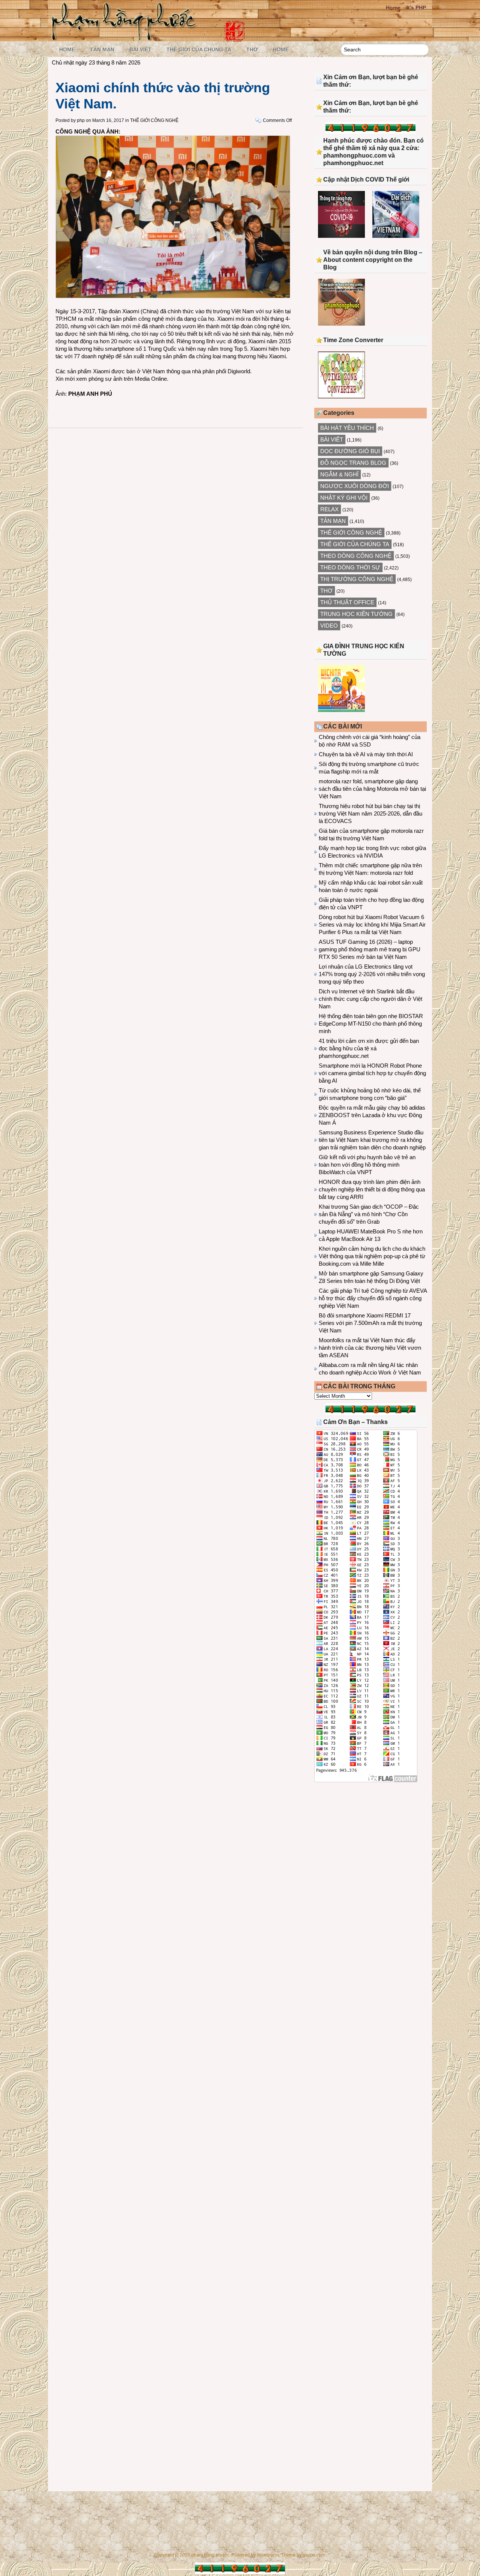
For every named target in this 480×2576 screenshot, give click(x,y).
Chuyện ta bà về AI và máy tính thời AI (366, 754)
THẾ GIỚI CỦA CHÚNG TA (199, 50)
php (81, 120)
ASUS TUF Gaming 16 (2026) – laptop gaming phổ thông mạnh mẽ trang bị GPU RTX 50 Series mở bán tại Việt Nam (370, 949)
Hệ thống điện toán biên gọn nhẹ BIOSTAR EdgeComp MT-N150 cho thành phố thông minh (371, 1024)
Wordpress (268, 2555)
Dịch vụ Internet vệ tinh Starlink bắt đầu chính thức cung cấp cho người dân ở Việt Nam (370, 999)
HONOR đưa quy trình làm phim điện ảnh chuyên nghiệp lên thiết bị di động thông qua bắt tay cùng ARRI (372, 1189)
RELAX (329, 509)
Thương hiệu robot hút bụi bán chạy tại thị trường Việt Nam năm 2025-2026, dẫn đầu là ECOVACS (370, 813)
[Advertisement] (370, 1850)
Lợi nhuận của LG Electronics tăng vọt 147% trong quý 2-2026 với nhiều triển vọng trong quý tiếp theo (372, 974)
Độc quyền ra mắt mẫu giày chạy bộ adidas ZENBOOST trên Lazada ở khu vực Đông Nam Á (372, 1115)
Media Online (151, 379)
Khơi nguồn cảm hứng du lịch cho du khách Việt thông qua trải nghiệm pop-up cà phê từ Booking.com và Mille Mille (372, 1256)
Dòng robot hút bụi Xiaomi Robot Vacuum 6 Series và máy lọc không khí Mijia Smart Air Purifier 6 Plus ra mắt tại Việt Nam (372, 925)
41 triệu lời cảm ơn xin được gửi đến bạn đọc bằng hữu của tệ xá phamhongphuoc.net (369, 1048)
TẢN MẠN (102, 50)
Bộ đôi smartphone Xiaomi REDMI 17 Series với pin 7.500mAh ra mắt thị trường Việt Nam (370, 1323)
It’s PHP (416, 8)
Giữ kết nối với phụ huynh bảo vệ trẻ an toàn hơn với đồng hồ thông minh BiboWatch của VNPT (367, 1165)
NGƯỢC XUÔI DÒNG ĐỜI (355, 486)
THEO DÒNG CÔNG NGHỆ (356, 556)
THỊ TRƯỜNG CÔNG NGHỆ (357, 579)
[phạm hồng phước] (126, 38)
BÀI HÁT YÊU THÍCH (347, 428)
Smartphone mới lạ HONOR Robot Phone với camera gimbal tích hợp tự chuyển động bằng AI (372, 1073)
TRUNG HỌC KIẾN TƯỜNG (356, 614)
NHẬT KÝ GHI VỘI (344, 498)
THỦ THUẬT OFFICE (347, 602)
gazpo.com (314, 2555)
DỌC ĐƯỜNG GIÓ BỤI (350, 451)
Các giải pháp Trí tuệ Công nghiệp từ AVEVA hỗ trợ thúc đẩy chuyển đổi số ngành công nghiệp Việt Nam (373, 1298)
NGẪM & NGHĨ (339, 474)
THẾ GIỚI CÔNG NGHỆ (154, 120)
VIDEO (329, 626)
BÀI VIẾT (140, 50)
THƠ (252, 50)
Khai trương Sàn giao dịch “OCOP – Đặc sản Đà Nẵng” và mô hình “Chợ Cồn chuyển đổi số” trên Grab (369, 1214)
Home (393, 8)
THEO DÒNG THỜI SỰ (350, 567)
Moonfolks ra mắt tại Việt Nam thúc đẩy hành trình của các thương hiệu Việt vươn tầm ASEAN (370, 1348)
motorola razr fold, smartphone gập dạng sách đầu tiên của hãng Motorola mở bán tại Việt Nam (372, 789)
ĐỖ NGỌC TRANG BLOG (353, 463)
